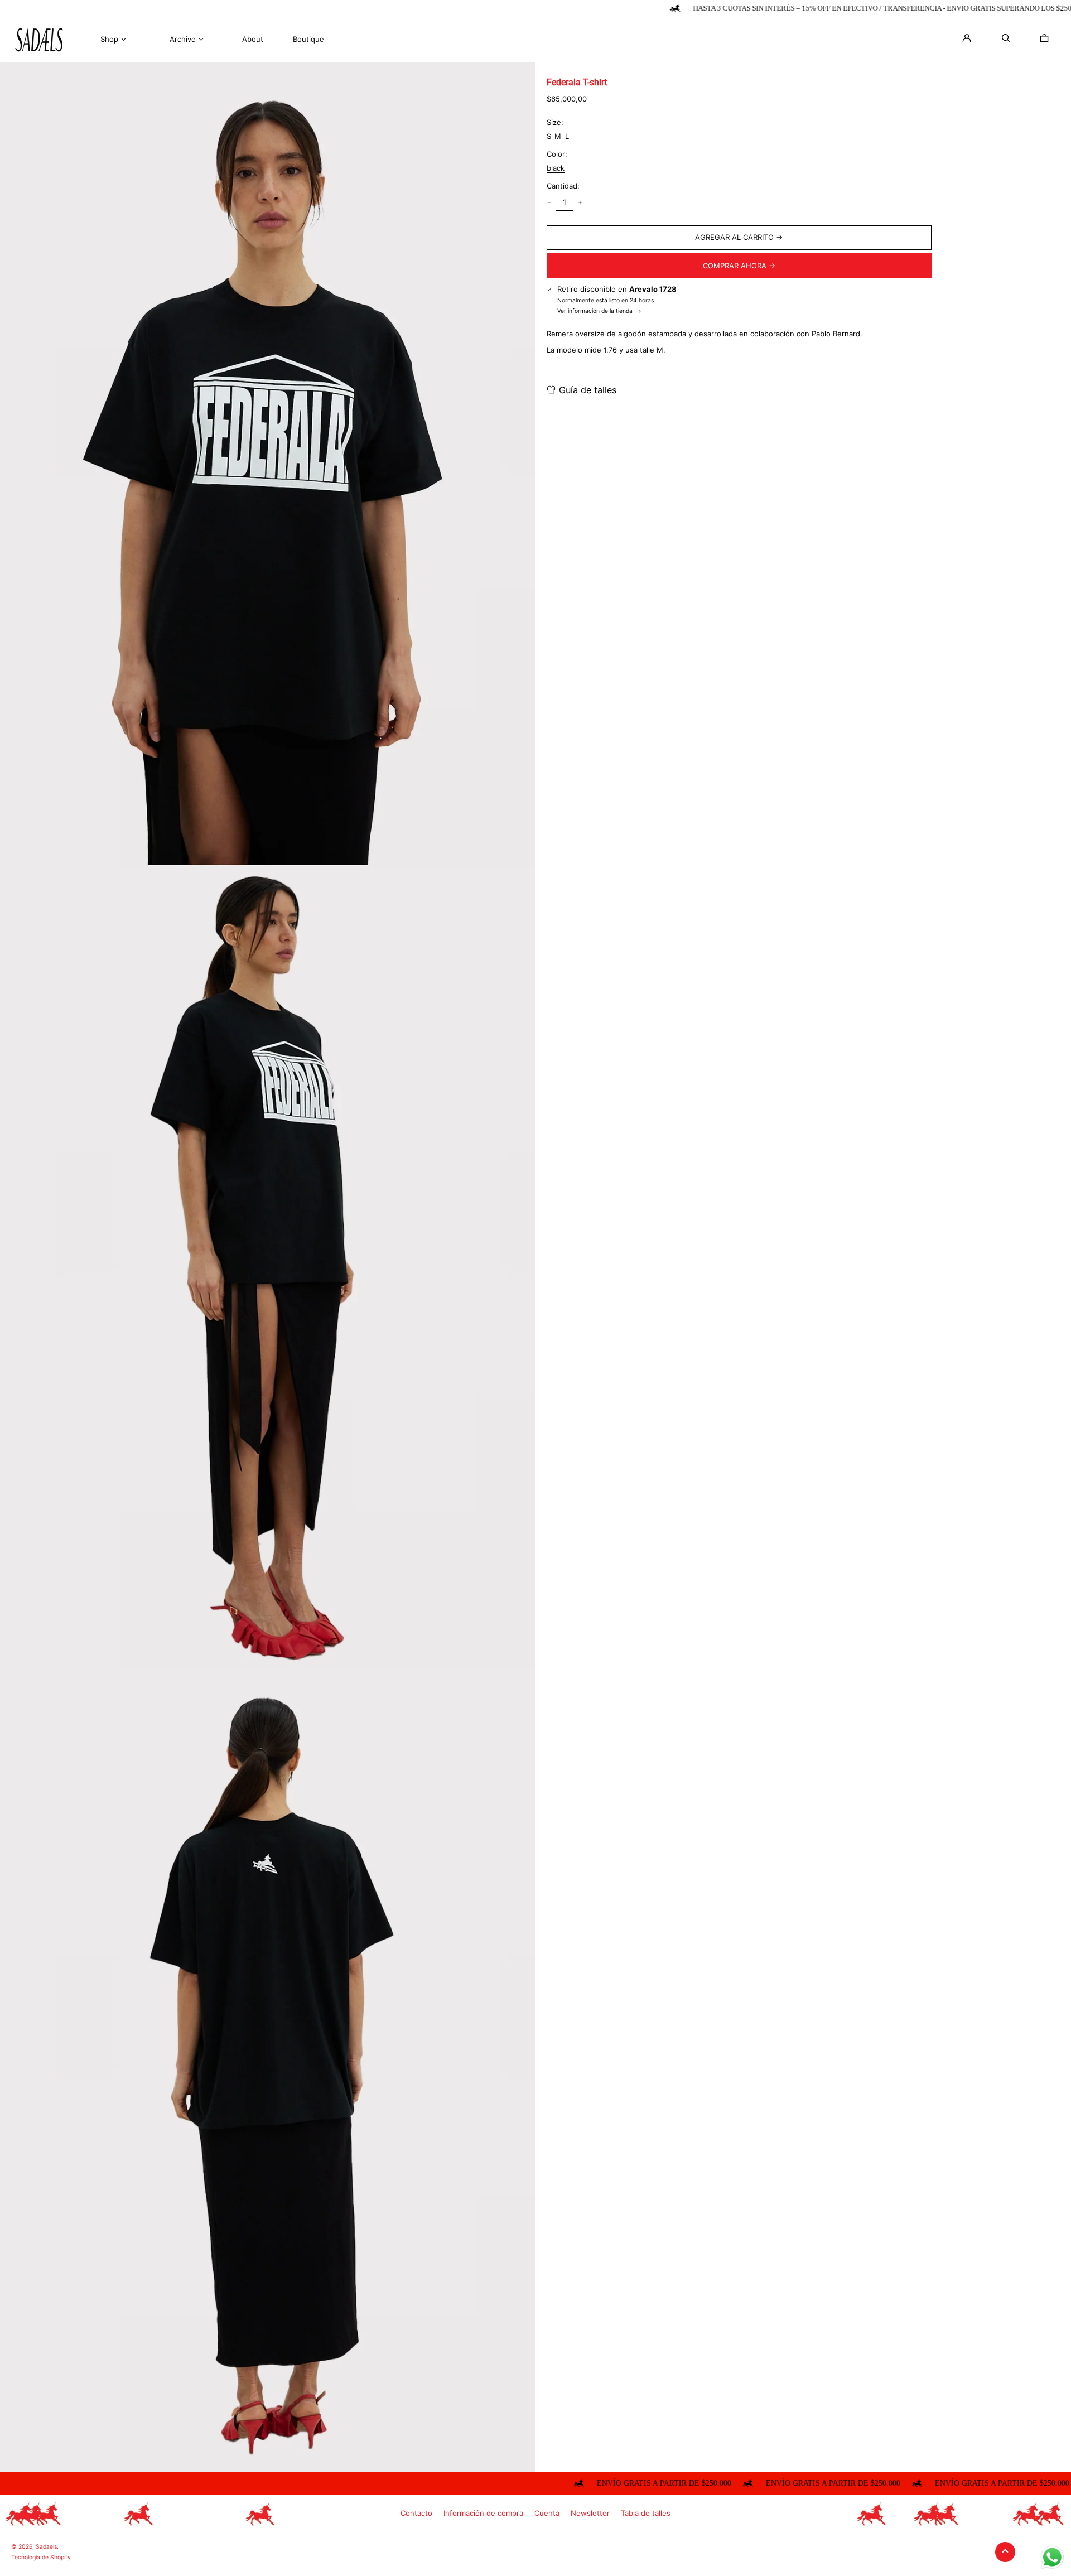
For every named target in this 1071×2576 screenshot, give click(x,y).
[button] (1044, 38)
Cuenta (547, 2513)
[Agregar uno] (580, 202)
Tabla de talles (646, 2513)
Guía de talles (588, 390)
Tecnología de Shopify (41, 2557)
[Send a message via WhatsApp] (1052, 2557)
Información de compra (483, 2513)
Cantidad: (563, 186)
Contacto (416, 2513)
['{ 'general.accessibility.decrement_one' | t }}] (549, 202)
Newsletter (590, 2513)
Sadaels (46, 2547)
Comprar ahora (735, 265)
